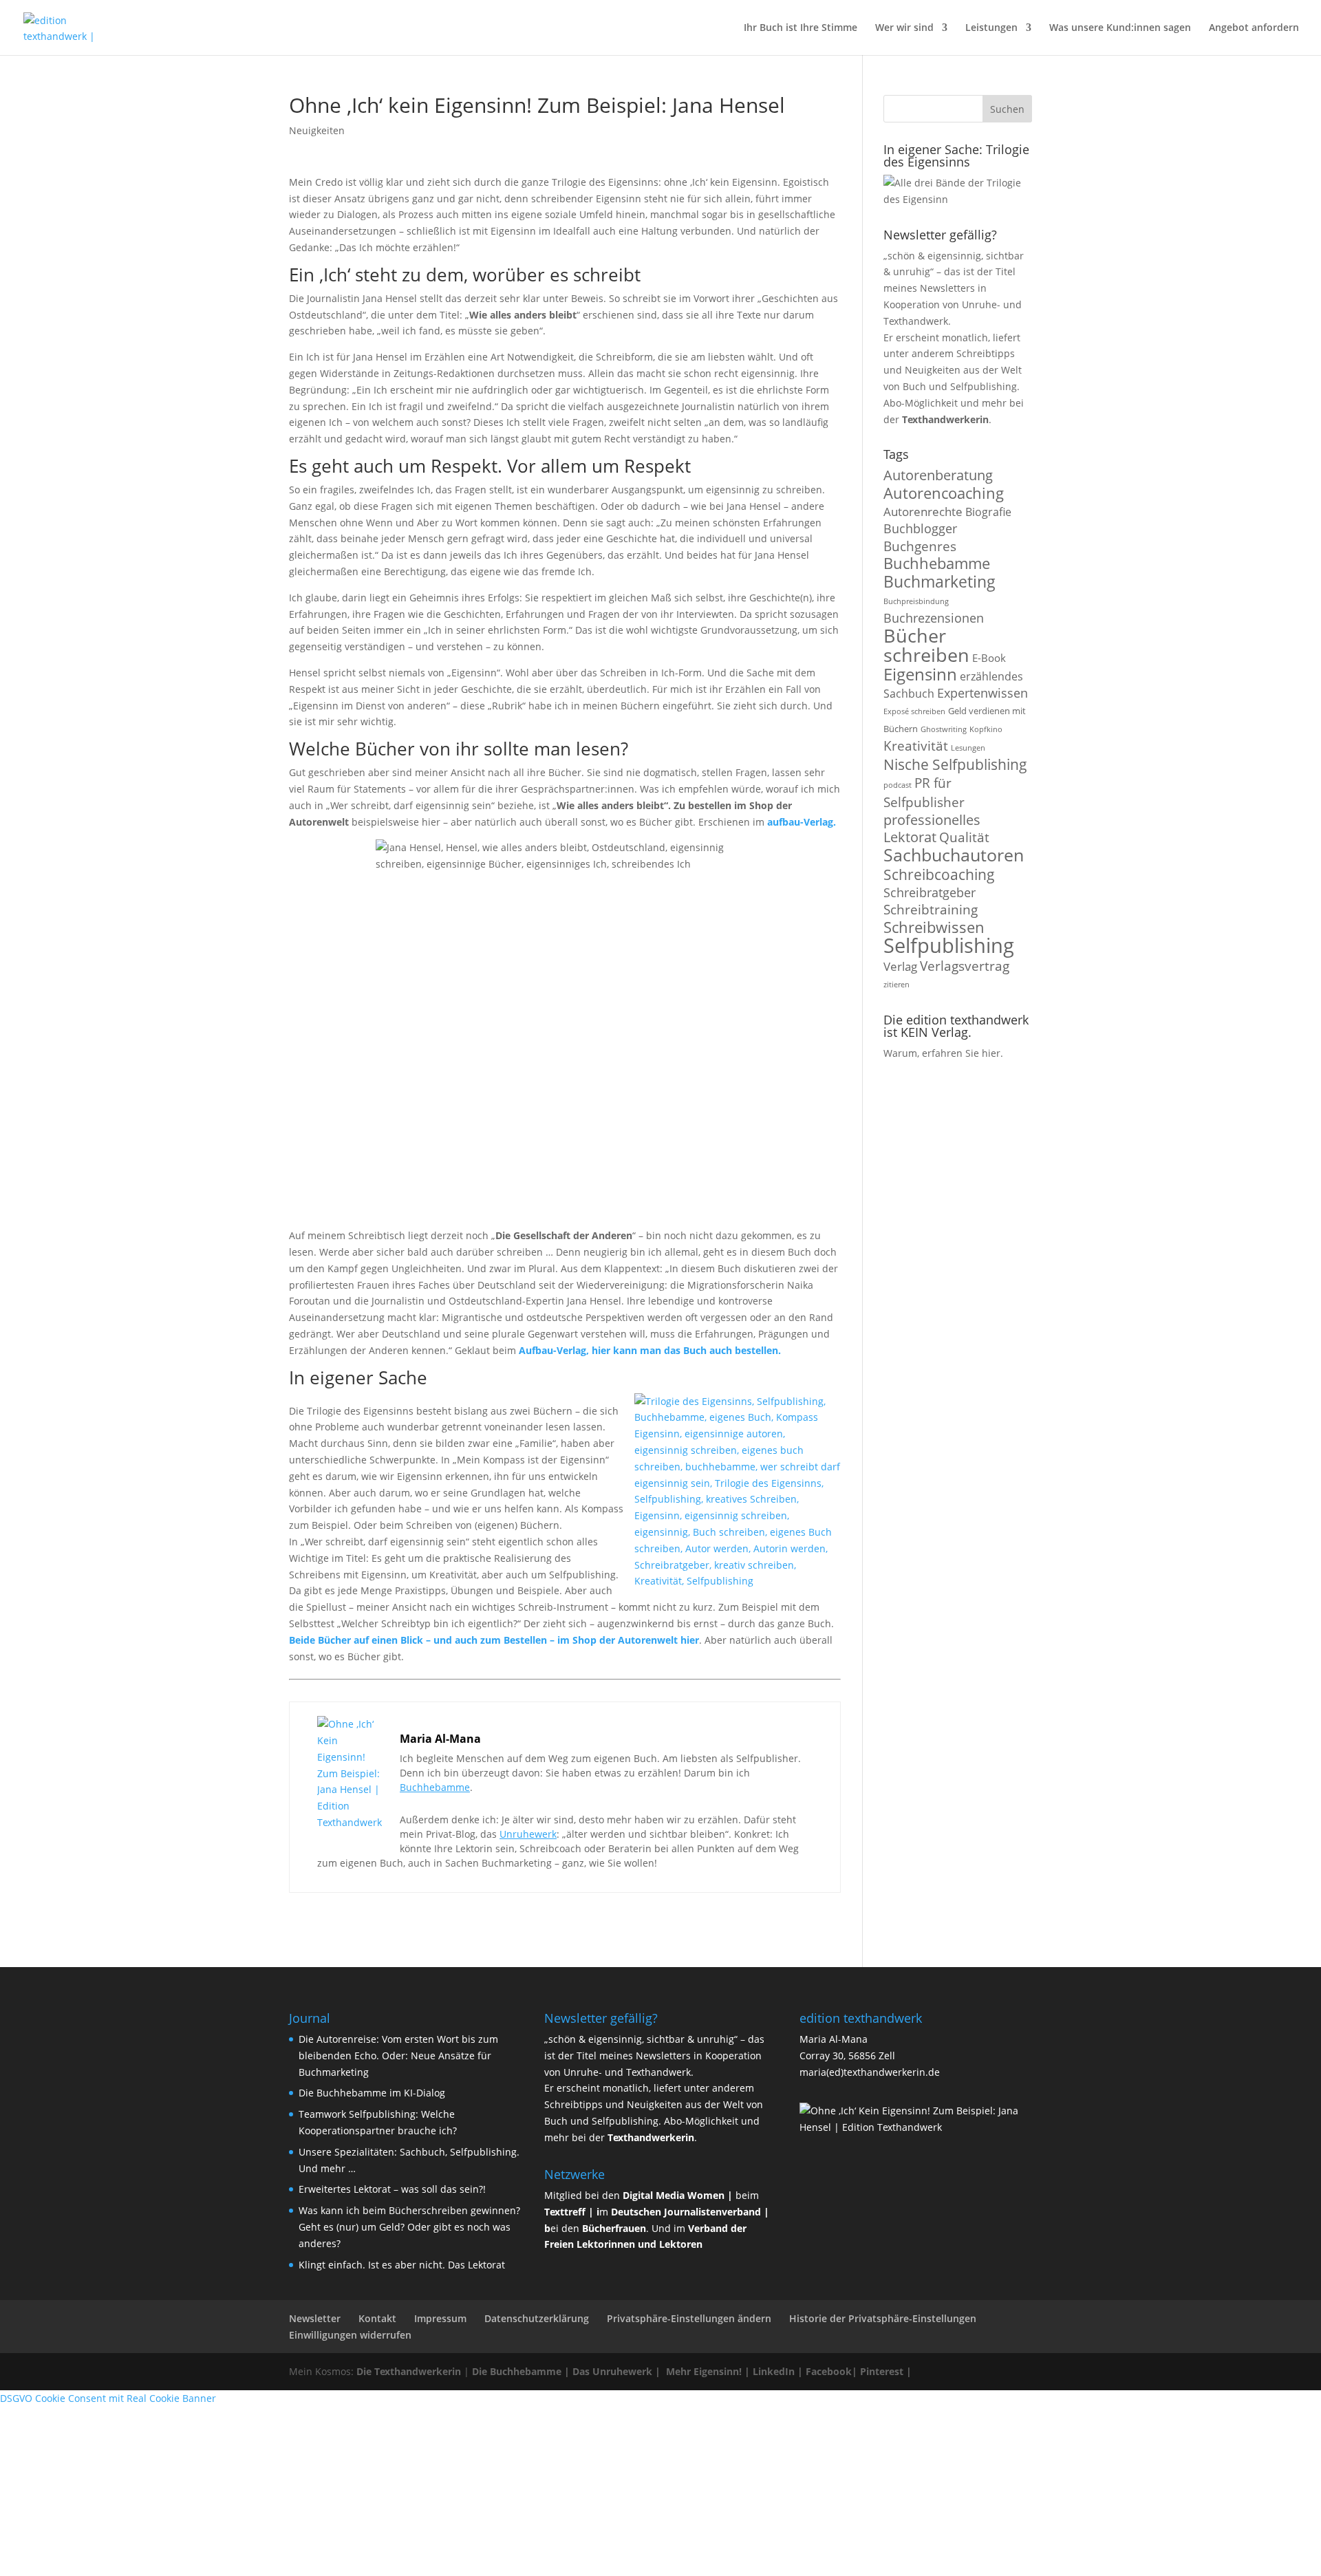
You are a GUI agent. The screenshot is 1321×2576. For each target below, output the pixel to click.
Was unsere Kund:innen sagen (1120, 28)
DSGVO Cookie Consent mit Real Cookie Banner (108, 2398)
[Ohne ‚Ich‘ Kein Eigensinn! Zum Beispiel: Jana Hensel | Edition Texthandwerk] (352, 1822)
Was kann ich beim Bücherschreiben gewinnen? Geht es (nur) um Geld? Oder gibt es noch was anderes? (409, 2227)
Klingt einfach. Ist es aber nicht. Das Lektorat (402, 2265)
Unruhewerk (528, 1834)
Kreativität (916, 745)
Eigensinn (920, 674)
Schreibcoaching (939, 874)
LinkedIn (774, 2371)
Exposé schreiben (914, 711)
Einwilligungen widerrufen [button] (350, 2335)
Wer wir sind (904, 28)
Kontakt (377, 2318)
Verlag (900, 966)
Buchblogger (920, 528)
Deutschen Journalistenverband (686, 2212)
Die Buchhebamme (517, 2371)
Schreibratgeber (930, 892)
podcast (898, 785)
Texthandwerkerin (945, 419)
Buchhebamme (435, 1787)
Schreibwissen (934, 927)
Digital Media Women (674, 2195)
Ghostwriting (944, 729)
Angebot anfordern (1254, 28)
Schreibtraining (931, 909)
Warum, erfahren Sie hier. (943, 1053)
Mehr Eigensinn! (704, 2371)
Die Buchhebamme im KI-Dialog (372, 2093)
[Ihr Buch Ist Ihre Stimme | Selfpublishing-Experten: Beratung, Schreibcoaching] (71, 26)
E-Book (989, 658)
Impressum (440, 2318)
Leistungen (991, 28)
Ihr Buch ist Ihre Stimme (801, 28)
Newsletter (315, 2318)
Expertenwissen (982, 693)
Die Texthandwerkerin (409, 2371)
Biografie (988, 512)
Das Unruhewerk (612, 2371)
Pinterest (882, 2371)
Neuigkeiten (317, 130)
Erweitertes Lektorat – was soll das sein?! (392, 2189)
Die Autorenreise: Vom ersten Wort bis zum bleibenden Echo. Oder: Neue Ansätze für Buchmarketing (398, 2056)
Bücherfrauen (614, 2228)
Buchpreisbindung (916, 601)
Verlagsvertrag (965, 966)
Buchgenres (920, 546)
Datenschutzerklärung (537, 2318)
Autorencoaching (944, 493)
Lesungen (968, 748)
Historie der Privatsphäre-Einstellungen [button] (883, 2318)
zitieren (896, 985)
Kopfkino (986, 729)
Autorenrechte (923, 512)
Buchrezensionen (934, 618)
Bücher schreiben (926, 645)
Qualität (964, 837)
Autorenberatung (938, 475)
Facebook (829, 2371)
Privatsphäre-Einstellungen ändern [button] (689, 2318)
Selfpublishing (949, 945)
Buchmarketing (939, 582)
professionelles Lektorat (932, 828)
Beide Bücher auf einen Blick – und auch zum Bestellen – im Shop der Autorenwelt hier (494, 1640)
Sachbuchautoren (954, 855)
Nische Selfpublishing (955, 764)
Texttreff (565, 2212)
